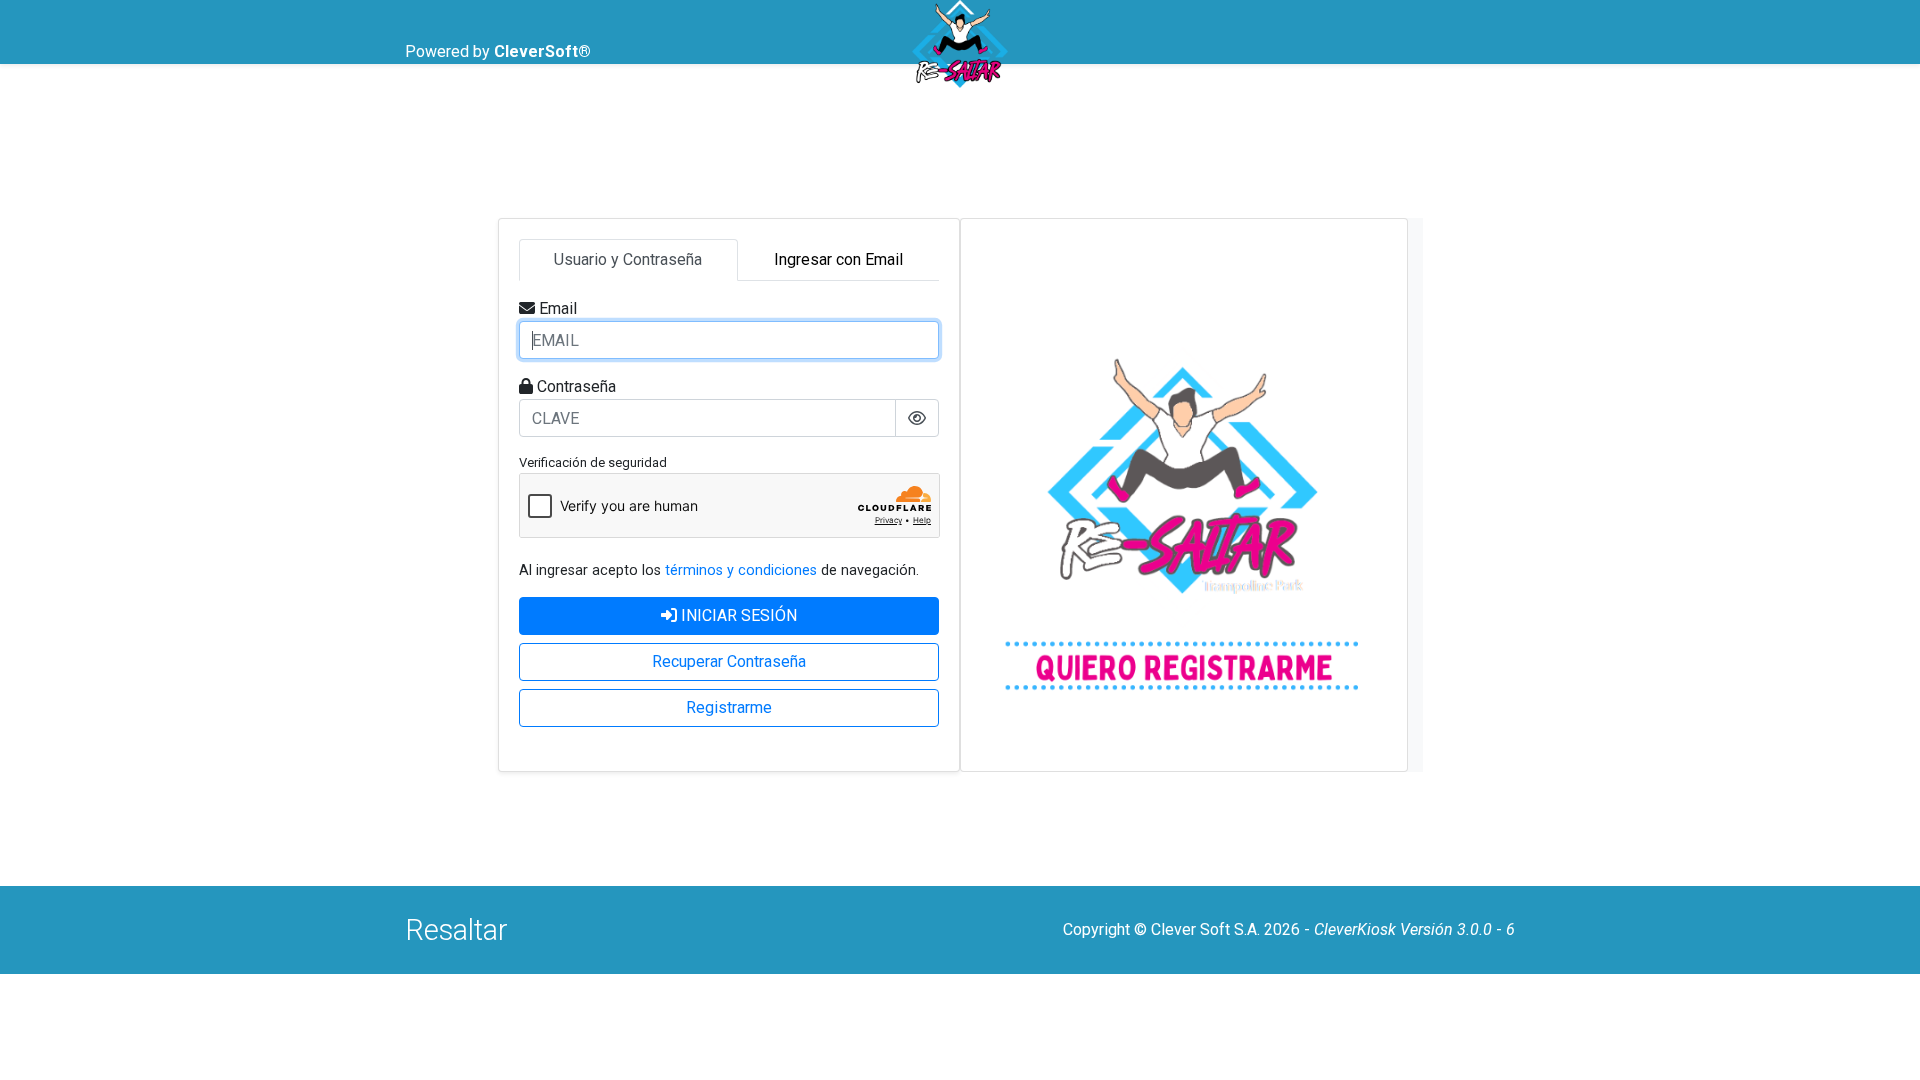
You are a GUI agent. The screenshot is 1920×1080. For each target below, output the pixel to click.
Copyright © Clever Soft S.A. (1161, 929)
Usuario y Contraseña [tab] (628, 259)
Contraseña (576, 386)
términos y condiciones (741, 570)
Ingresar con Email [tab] (838, 259)
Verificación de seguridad (593, 462)
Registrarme (729, 707)
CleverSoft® (542, 51)
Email (558, 308)
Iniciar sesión (739, 615)
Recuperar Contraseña (729, 661)
